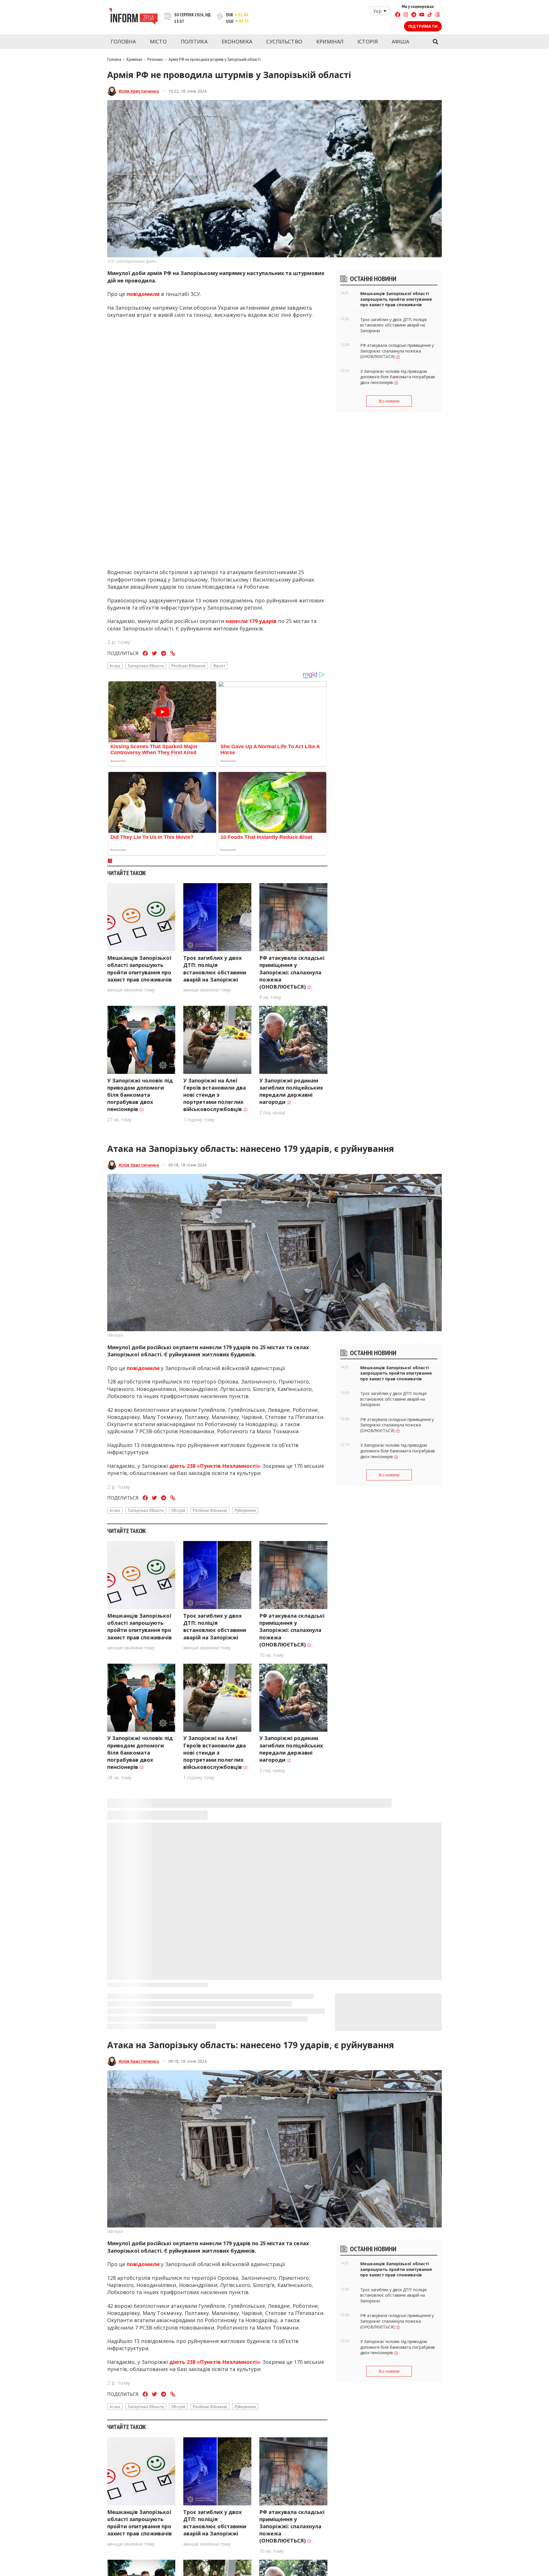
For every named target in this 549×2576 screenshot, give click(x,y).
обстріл (178, 1510)
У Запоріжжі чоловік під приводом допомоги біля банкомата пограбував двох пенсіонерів (140, 1095)
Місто (158, 41)
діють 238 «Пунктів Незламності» (215, 1466)
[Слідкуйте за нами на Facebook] (398, 15)
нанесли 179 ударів (251, 621)
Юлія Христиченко (139, 91)
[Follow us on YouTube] (422, 15)
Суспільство (284, 41)
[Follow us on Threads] (438, 15)
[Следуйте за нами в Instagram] (406, 15)
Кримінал (330, 41)
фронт (219, 666)
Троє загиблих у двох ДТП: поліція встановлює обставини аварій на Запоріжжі (215, 969)
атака (115, 666)
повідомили (143, 294)
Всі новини (389, 401)
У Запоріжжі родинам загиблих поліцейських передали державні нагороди (291, 1091)
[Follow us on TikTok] (430, 15)
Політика (194, 41)
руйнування (245, 1510)
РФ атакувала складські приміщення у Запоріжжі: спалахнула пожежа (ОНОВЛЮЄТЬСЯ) (292, 972)
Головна (123, 41)
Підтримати (423, 26)
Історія (368, 41)
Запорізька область (146, 666)
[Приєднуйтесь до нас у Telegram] (414, 15)
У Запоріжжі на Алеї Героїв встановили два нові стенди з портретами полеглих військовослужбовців (215, 1095)
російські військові (188, 666)
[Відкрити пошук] (435, 42)
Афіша (401, 41)
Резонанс (155, 59)
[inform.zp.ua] (133, 17)
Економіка (237, 41)
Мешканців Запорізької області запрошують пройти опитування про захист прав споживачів (140, 969)
